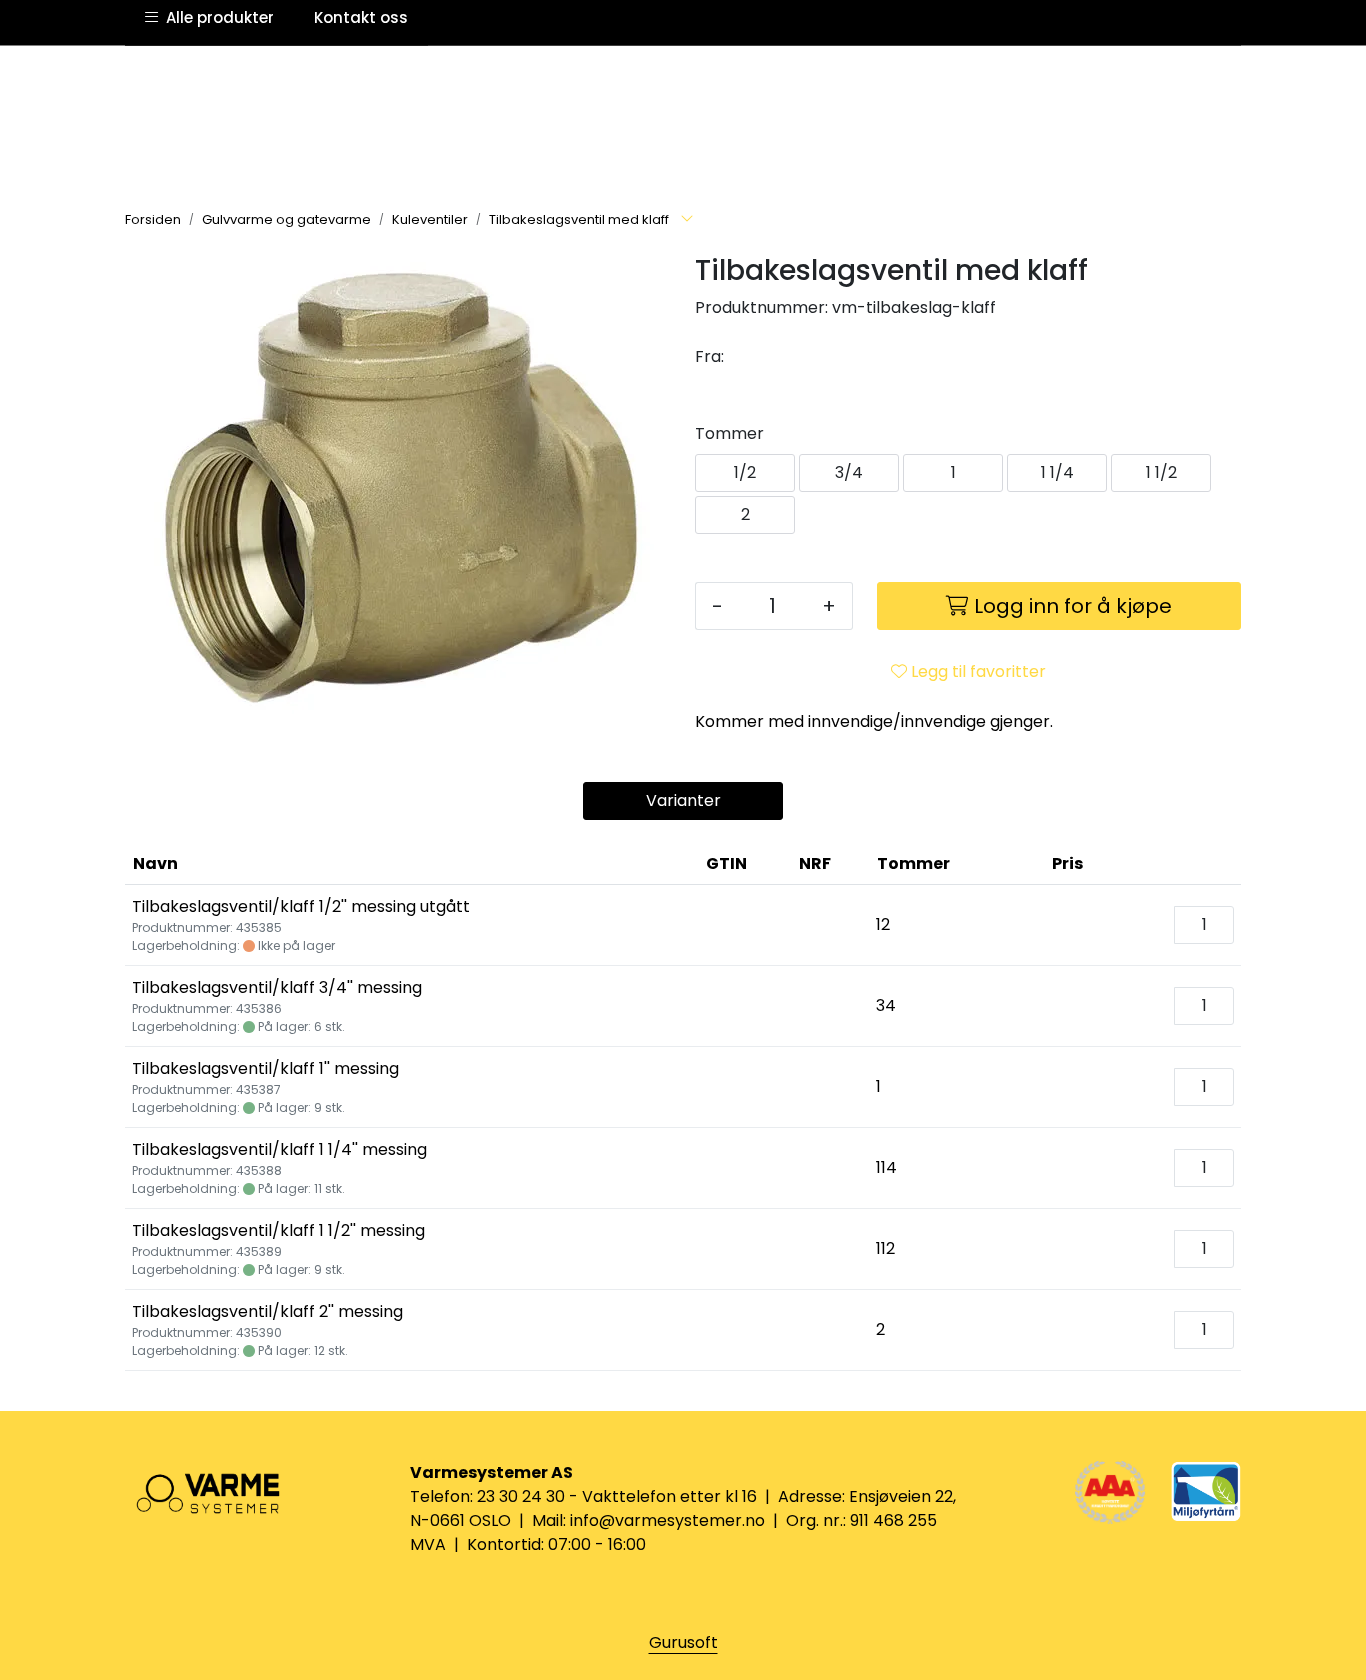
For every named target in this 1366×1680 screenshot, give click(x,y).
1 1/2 (1161, 472)
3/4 (849, 472)
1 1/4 (1057, 472)
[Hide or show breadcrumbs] (687, 220)
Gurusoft (683, 1642)
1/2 (745, 472)
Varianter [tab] (683, 800)
